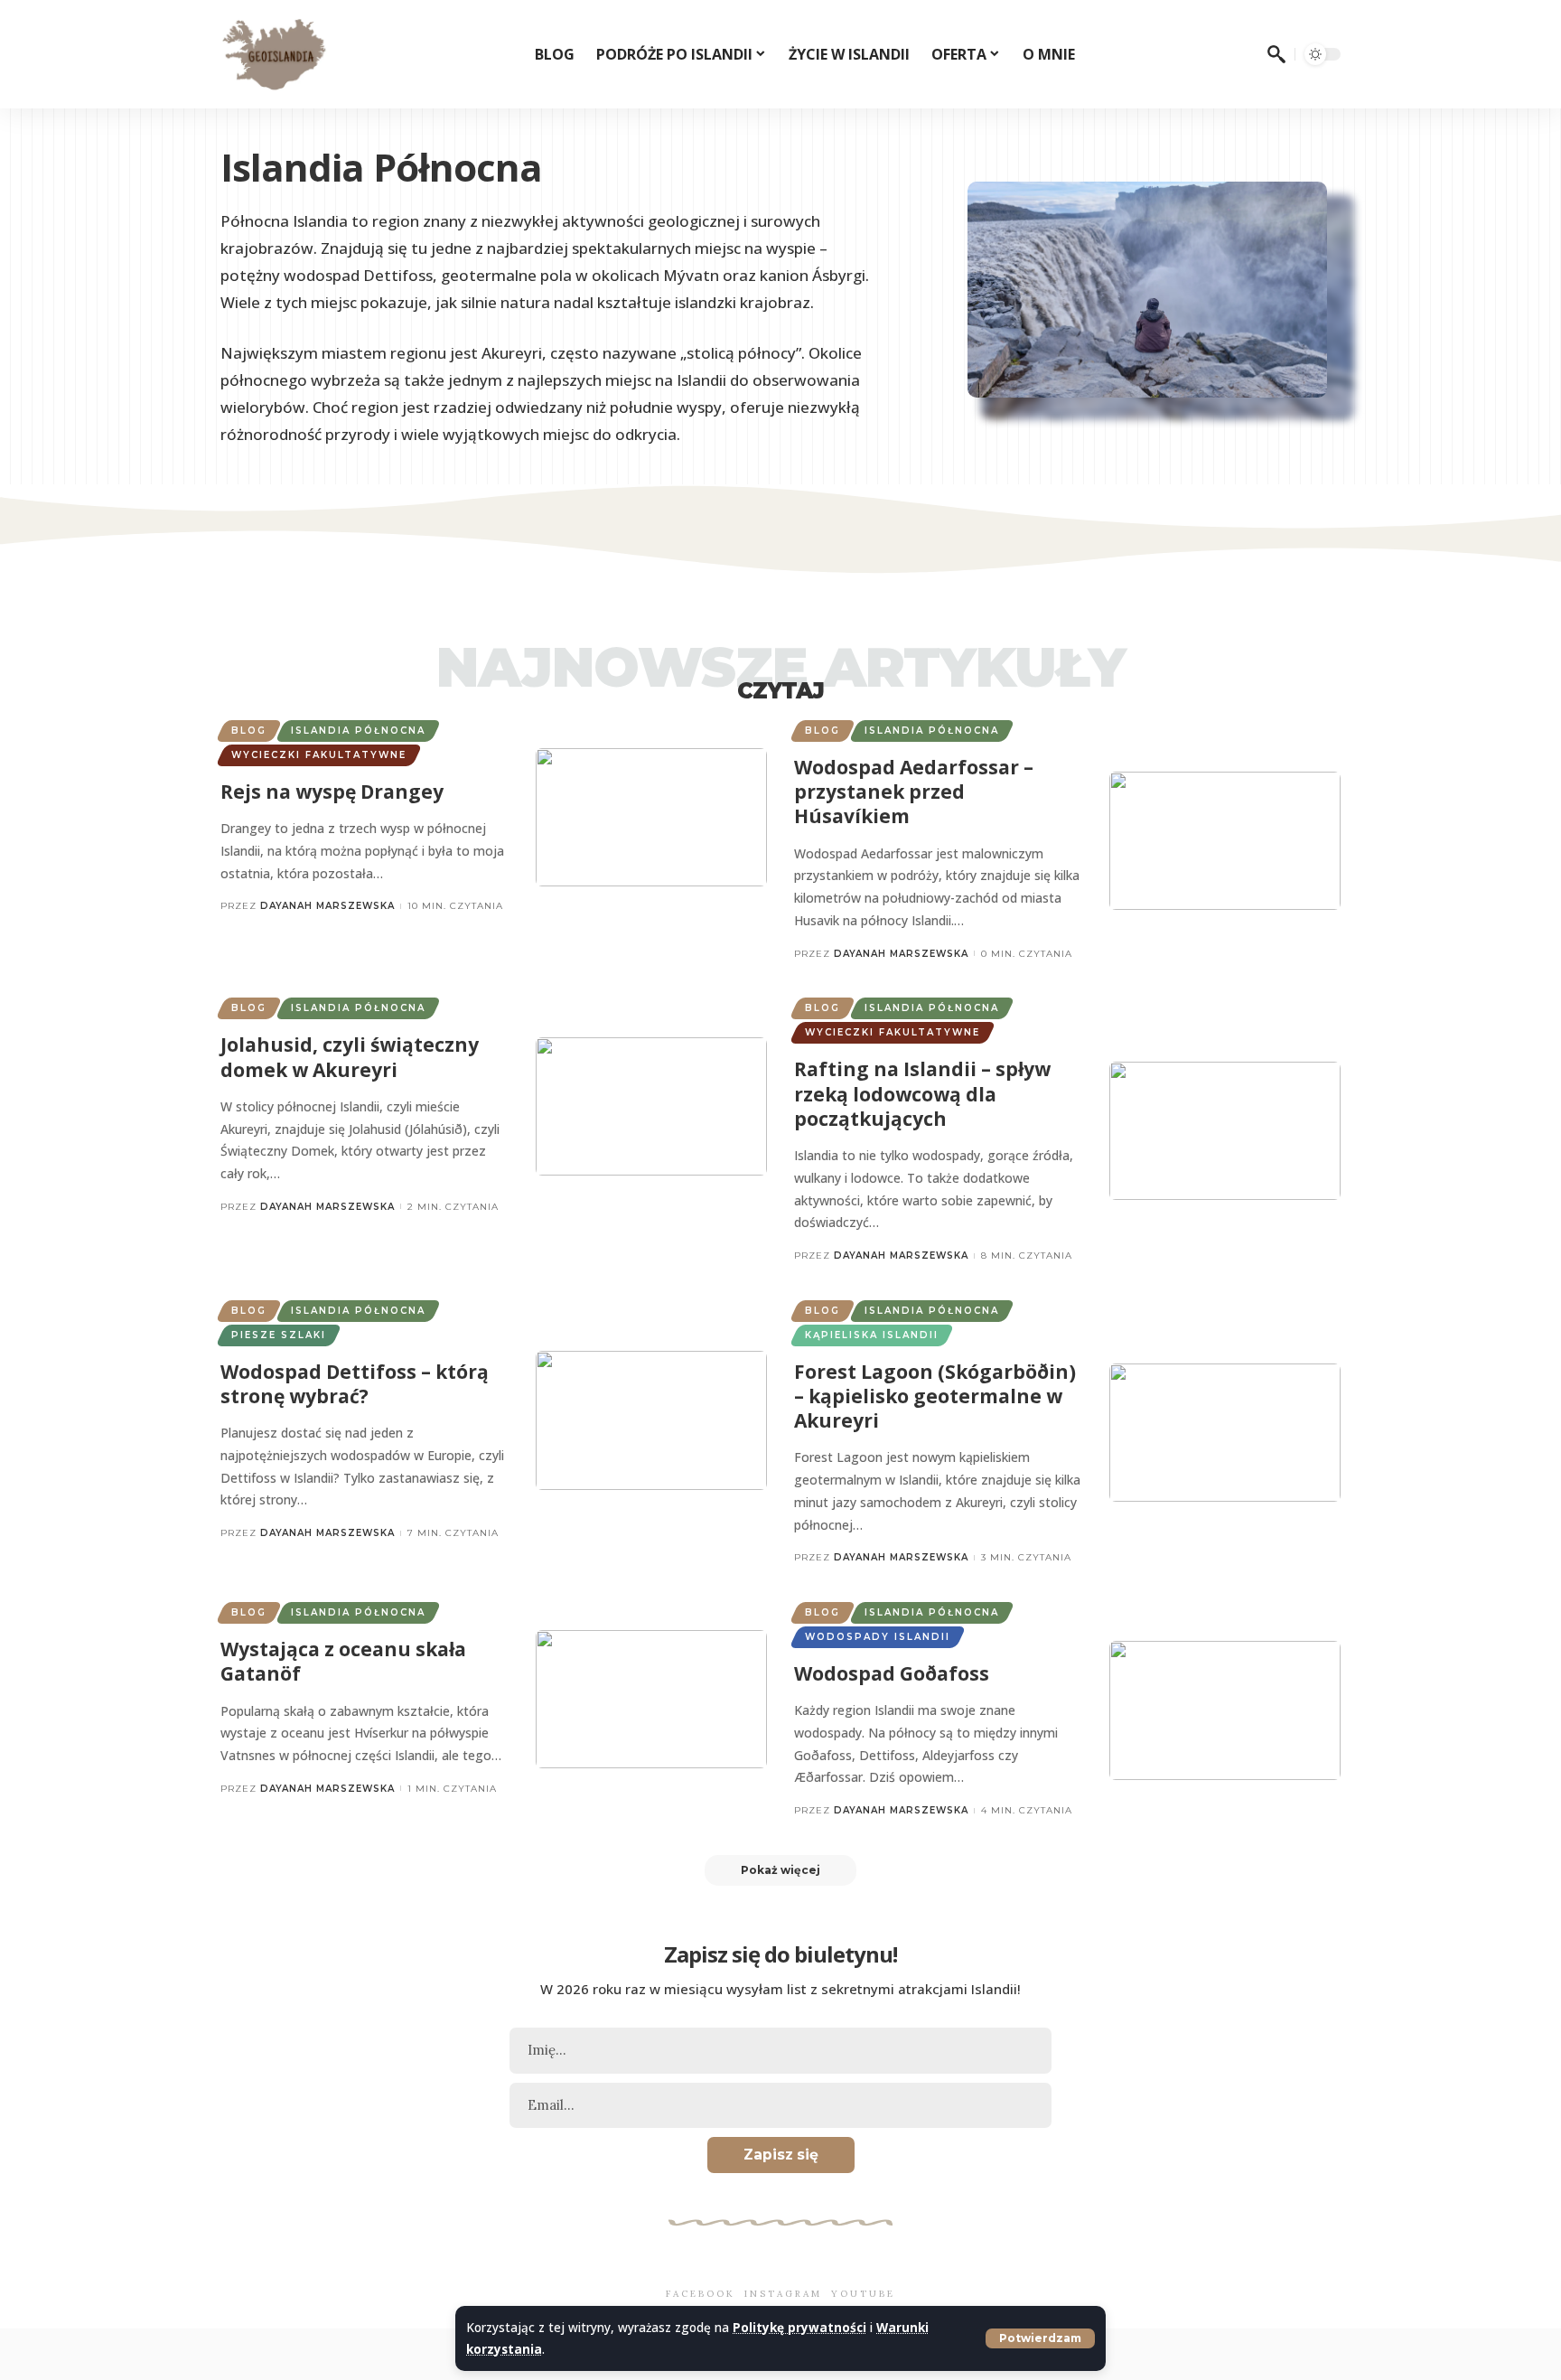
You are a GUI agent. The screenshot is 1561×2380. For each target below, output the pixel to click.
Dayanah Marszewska (327, 906)
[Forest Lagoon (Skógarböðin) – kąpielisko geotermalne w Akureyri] (1225, 1433)
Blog (249, 731)
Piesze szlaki (279, 1335)
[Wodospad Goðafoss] (1225, 1710)
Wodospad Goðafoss (892, 1673)
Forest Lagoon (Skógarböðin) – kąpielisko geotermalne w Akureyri (935, 1396)
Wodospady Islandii (878, 1637)
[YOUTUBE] (864, 2264)
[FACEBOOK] (701, 2264)
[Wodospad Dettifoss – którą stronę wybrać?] (651, 1420)
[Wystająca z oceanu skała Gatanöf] (651, 1699)
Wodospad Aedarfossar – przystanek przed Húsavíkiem (914, 792)
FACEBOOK (701, 2294)
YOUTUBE (863, 2294)
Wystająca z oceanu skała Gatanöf (343, 1661)
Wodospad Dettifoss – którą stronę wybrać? (355, 1384)
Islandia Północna (358, 731)
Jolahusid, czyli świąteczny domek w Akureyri (350, 1057)
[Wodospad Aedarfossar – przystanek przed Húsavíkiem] (1225, 841)
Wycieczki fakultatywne (319, 755)
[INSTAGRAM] (783, 2264)
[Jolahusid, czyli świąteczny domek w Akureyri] (651, 1106)
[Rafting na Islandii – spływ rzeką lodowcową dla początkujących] (1225, 1131)
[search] (1276, 54)
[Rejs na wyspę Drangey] (651, 817)
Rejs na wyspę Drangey (332, 792)
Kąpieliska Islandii (872, 1335)
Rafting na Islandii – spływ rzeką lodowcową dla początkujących (922, 1094)
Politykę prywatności (799, 2327)
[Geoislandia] (275, 54)
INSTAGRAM (783, 2294)
